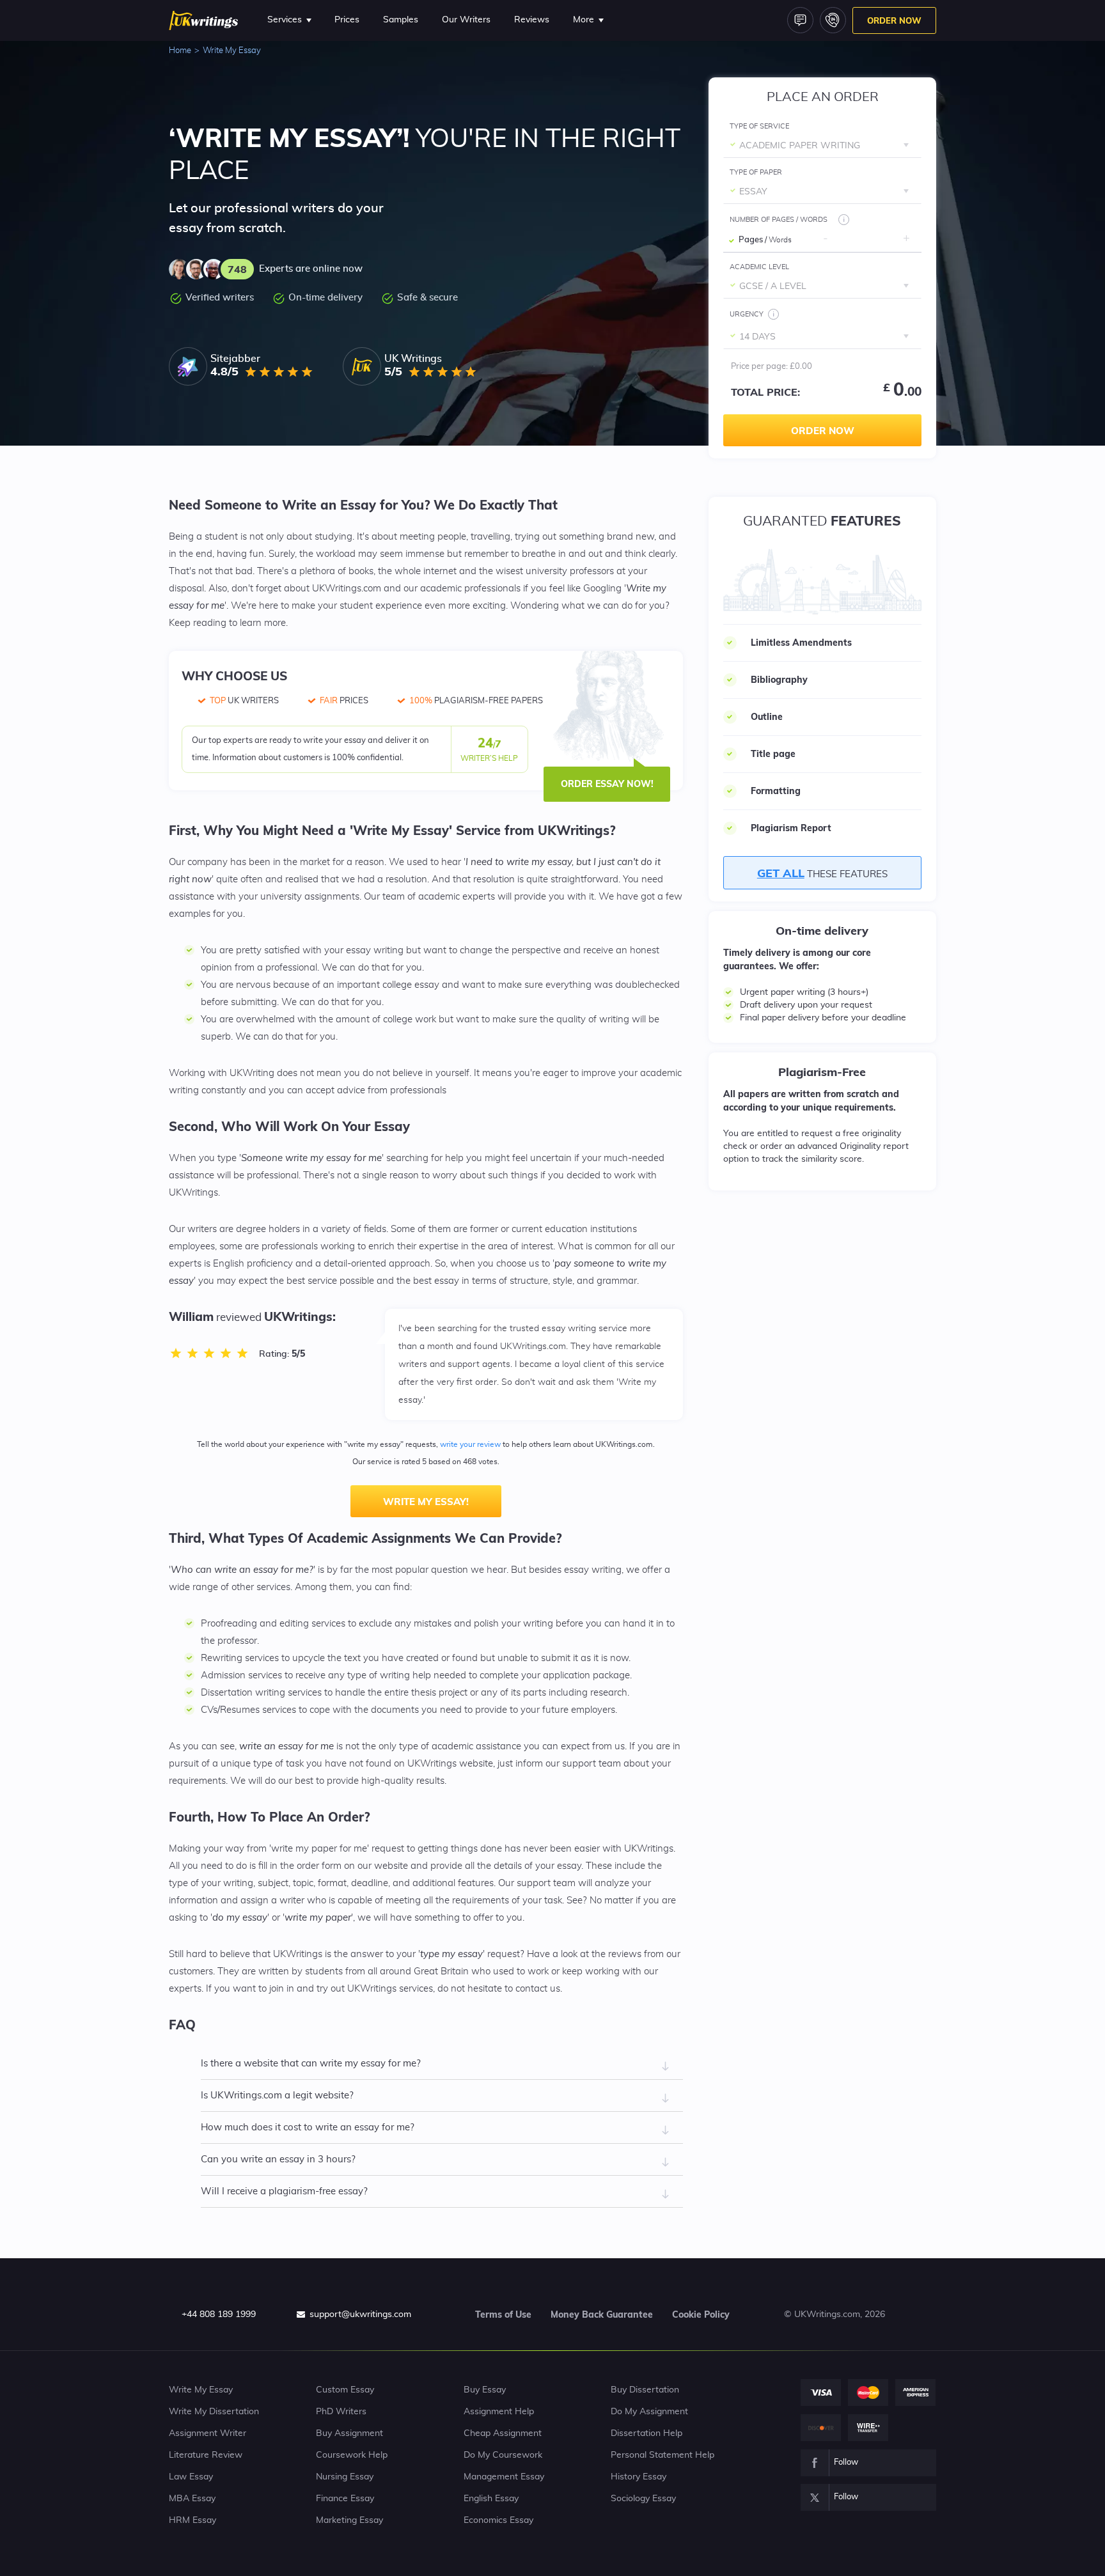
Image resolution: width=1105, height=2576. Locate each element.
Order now (823, 431)
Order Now (894, 20)
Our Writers (466, 20)
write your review (470, 1444)
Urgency (747, 314)
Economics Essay (498, 2520)
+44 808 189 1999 (219, 2314)
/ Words (778, 240)
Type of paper (756, 172)
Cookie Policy (701, 2314)
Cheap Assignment (503, 2433)
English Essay (491, 2499)
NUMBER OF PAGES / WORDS (779, 220)
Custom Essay (345, 2390)
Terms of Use (503, 2314)
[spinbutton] (866, 240)
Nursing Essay (345, 2477)
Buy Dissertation (645, 2390)
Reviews (532, 20)
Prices (347, 20)
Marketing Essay (349, 2520)
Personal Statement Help (662, 2455)
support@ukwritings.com (360, 2314)
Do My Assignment (649, 2412)
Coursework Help (352, 2455)
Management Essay (504, 2477)
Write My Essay (201, 2390)
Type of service (759, 126)
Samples (401, 20)
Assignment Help (499, 2412)
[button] (906, 238)
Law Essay (191, 2477)
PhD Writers (341, 2412)
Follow (846, 2463)
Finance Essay (345, 2499)
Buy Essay (485, 2390)
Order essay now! (607, 784)
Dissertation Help (647, 2433)
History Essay (639, 2477)
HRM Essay (192, 2520)
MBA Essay (192, 2499)
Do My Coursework (503, 2455)
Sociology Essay (643, 2499)
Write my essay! (426, 1502)
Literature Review (206, 2455)
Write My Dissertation (214, 2412)
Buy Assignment (349, 2433)
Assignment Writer (208, 2433)
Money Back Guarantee (602, 2314)
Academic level (759, 267)
